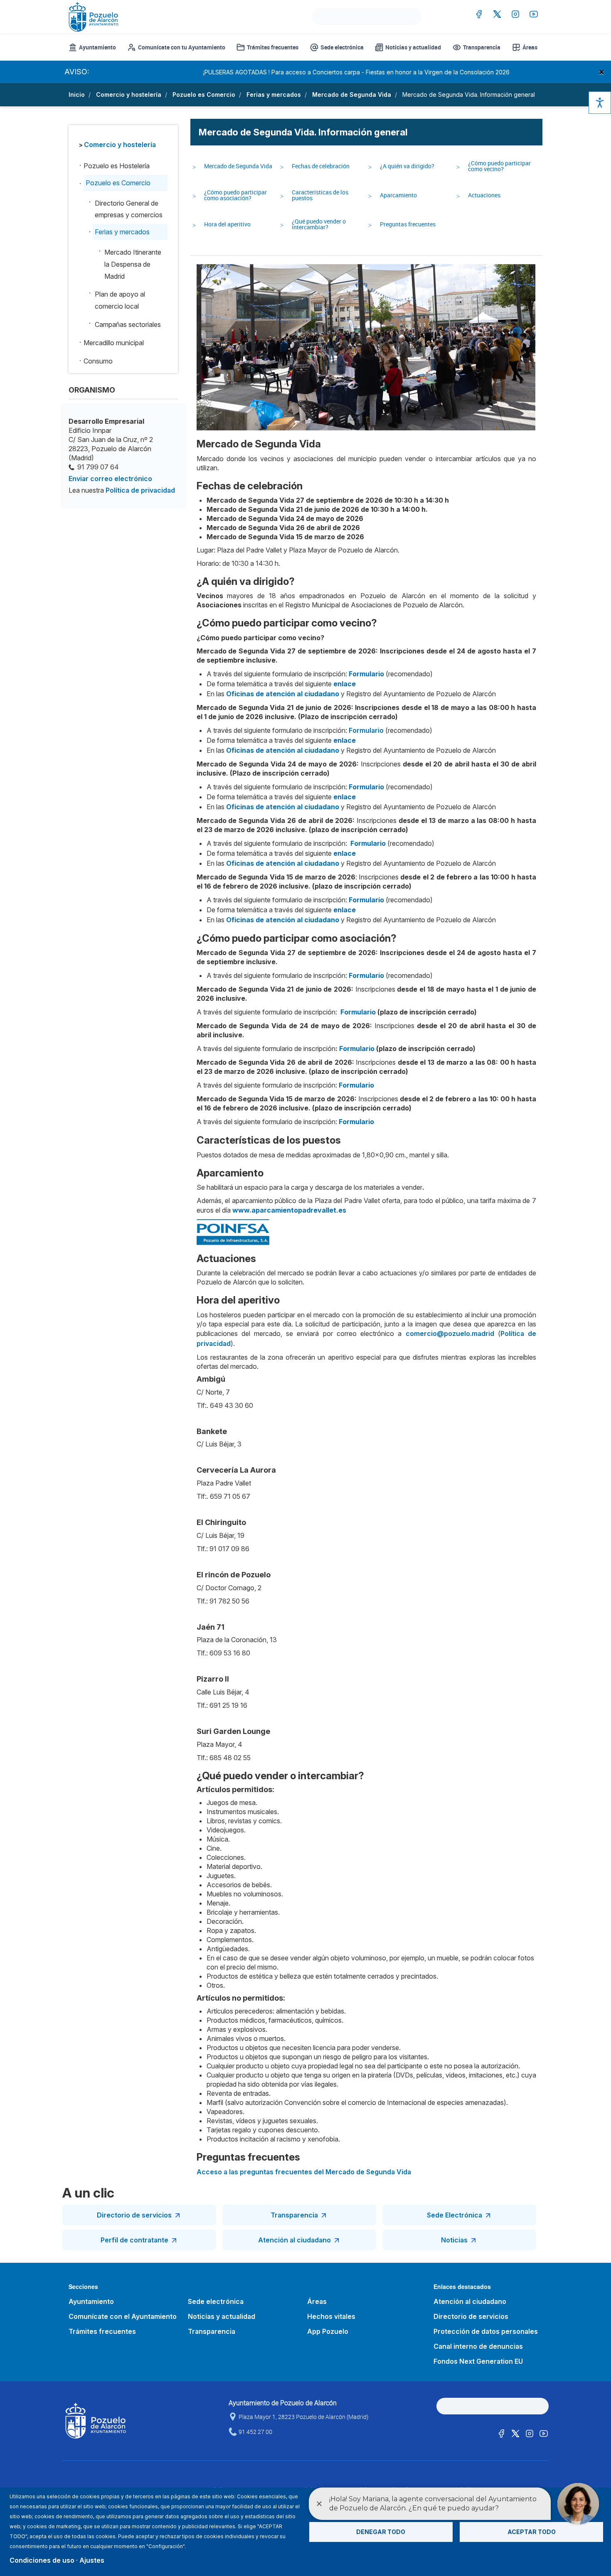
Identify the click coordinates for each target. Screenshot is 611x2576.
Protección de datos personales (486, 2331)
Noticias (454, 2240)
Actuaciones (484, 195)
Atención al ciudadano (294, 2240)
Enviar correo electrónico (110, 479)
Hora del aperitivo (227, 224)
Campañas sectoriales (128, 324)
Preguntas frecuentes (408, 224)
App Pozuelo (328, 2331)
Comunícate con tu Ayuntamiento (182, 47)
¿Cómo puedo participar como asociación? (235, 195)
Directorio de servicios (134, 2215)
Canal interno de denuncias (478, 2346)
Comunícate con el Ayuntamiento (123, 2316)
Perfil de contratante (134, 2240)
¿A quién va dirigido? (407, 166)
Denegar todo (381, 2532)
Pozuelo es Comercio (204, 95)
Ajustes (92, 2560)
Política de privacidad (140, 490)
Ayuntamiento (97, 47)
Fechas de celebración (321, 166)
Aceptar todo (532, 2532)
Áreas (530, 47)
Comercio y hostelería (129, 95)
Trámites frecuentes (273, 47)
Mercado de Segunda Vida (352, 95)
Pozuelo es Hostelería (117, 166)
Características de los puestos (320, 195)
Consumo (98, 361)
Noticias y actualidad (413, 47)
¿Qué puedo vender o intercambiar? (319, 224)
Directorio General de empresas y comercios (129, 209)
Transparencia (482, 47)
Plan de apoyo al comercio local (120, 300)
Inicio (77, 95)
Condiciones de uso (42, 2560)
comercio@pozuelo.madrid (450, 1333)
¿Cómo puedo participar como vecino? (499, 166)
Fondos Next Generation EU (478, 2361)
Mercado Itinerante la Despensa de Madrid (133, 264)
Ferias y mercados (274, 95)
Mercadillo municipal (114, 343)
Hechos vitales (331, 2316)
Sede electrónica (342, 47)
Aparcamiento (398, 195)
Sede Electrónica (455, 2215)
